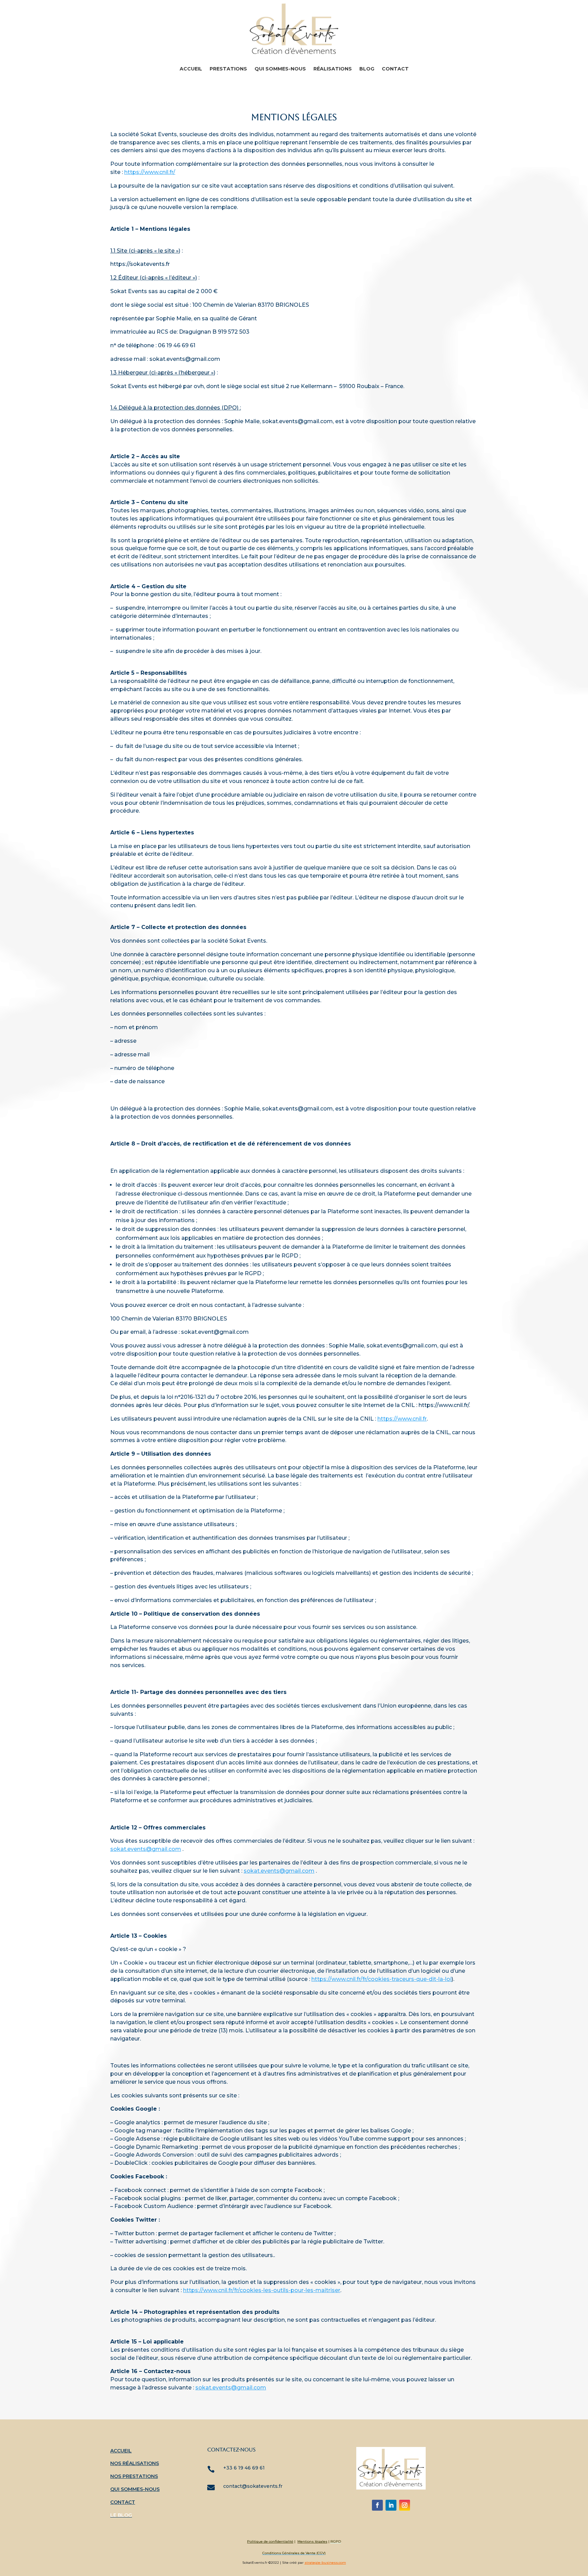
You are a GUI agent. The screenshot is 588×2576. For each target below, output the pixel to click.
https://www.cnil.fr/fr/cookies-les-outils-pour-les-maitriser (262, 2290)
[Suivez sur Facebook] (377, 2505)
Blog (367, 69)
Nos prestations (134, 2476)
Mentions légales (312, 2541)
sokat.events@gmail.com (146, 1849)
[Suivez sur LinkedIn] (391, 2505)
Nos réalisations (135, 2463)
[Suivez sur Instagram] (405, 2505)
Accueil (191, 69)
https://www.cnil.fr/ (150, 172)
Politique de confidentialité (270, 2541)
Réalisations (333, 69)
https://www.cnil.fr (402, 1419)
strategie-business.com (325, 2563)
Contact (395, 69)
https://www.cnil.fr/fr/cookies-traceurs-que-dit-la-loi (381, 1979)
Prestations (228, 69)
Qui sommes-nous (280, 69)
